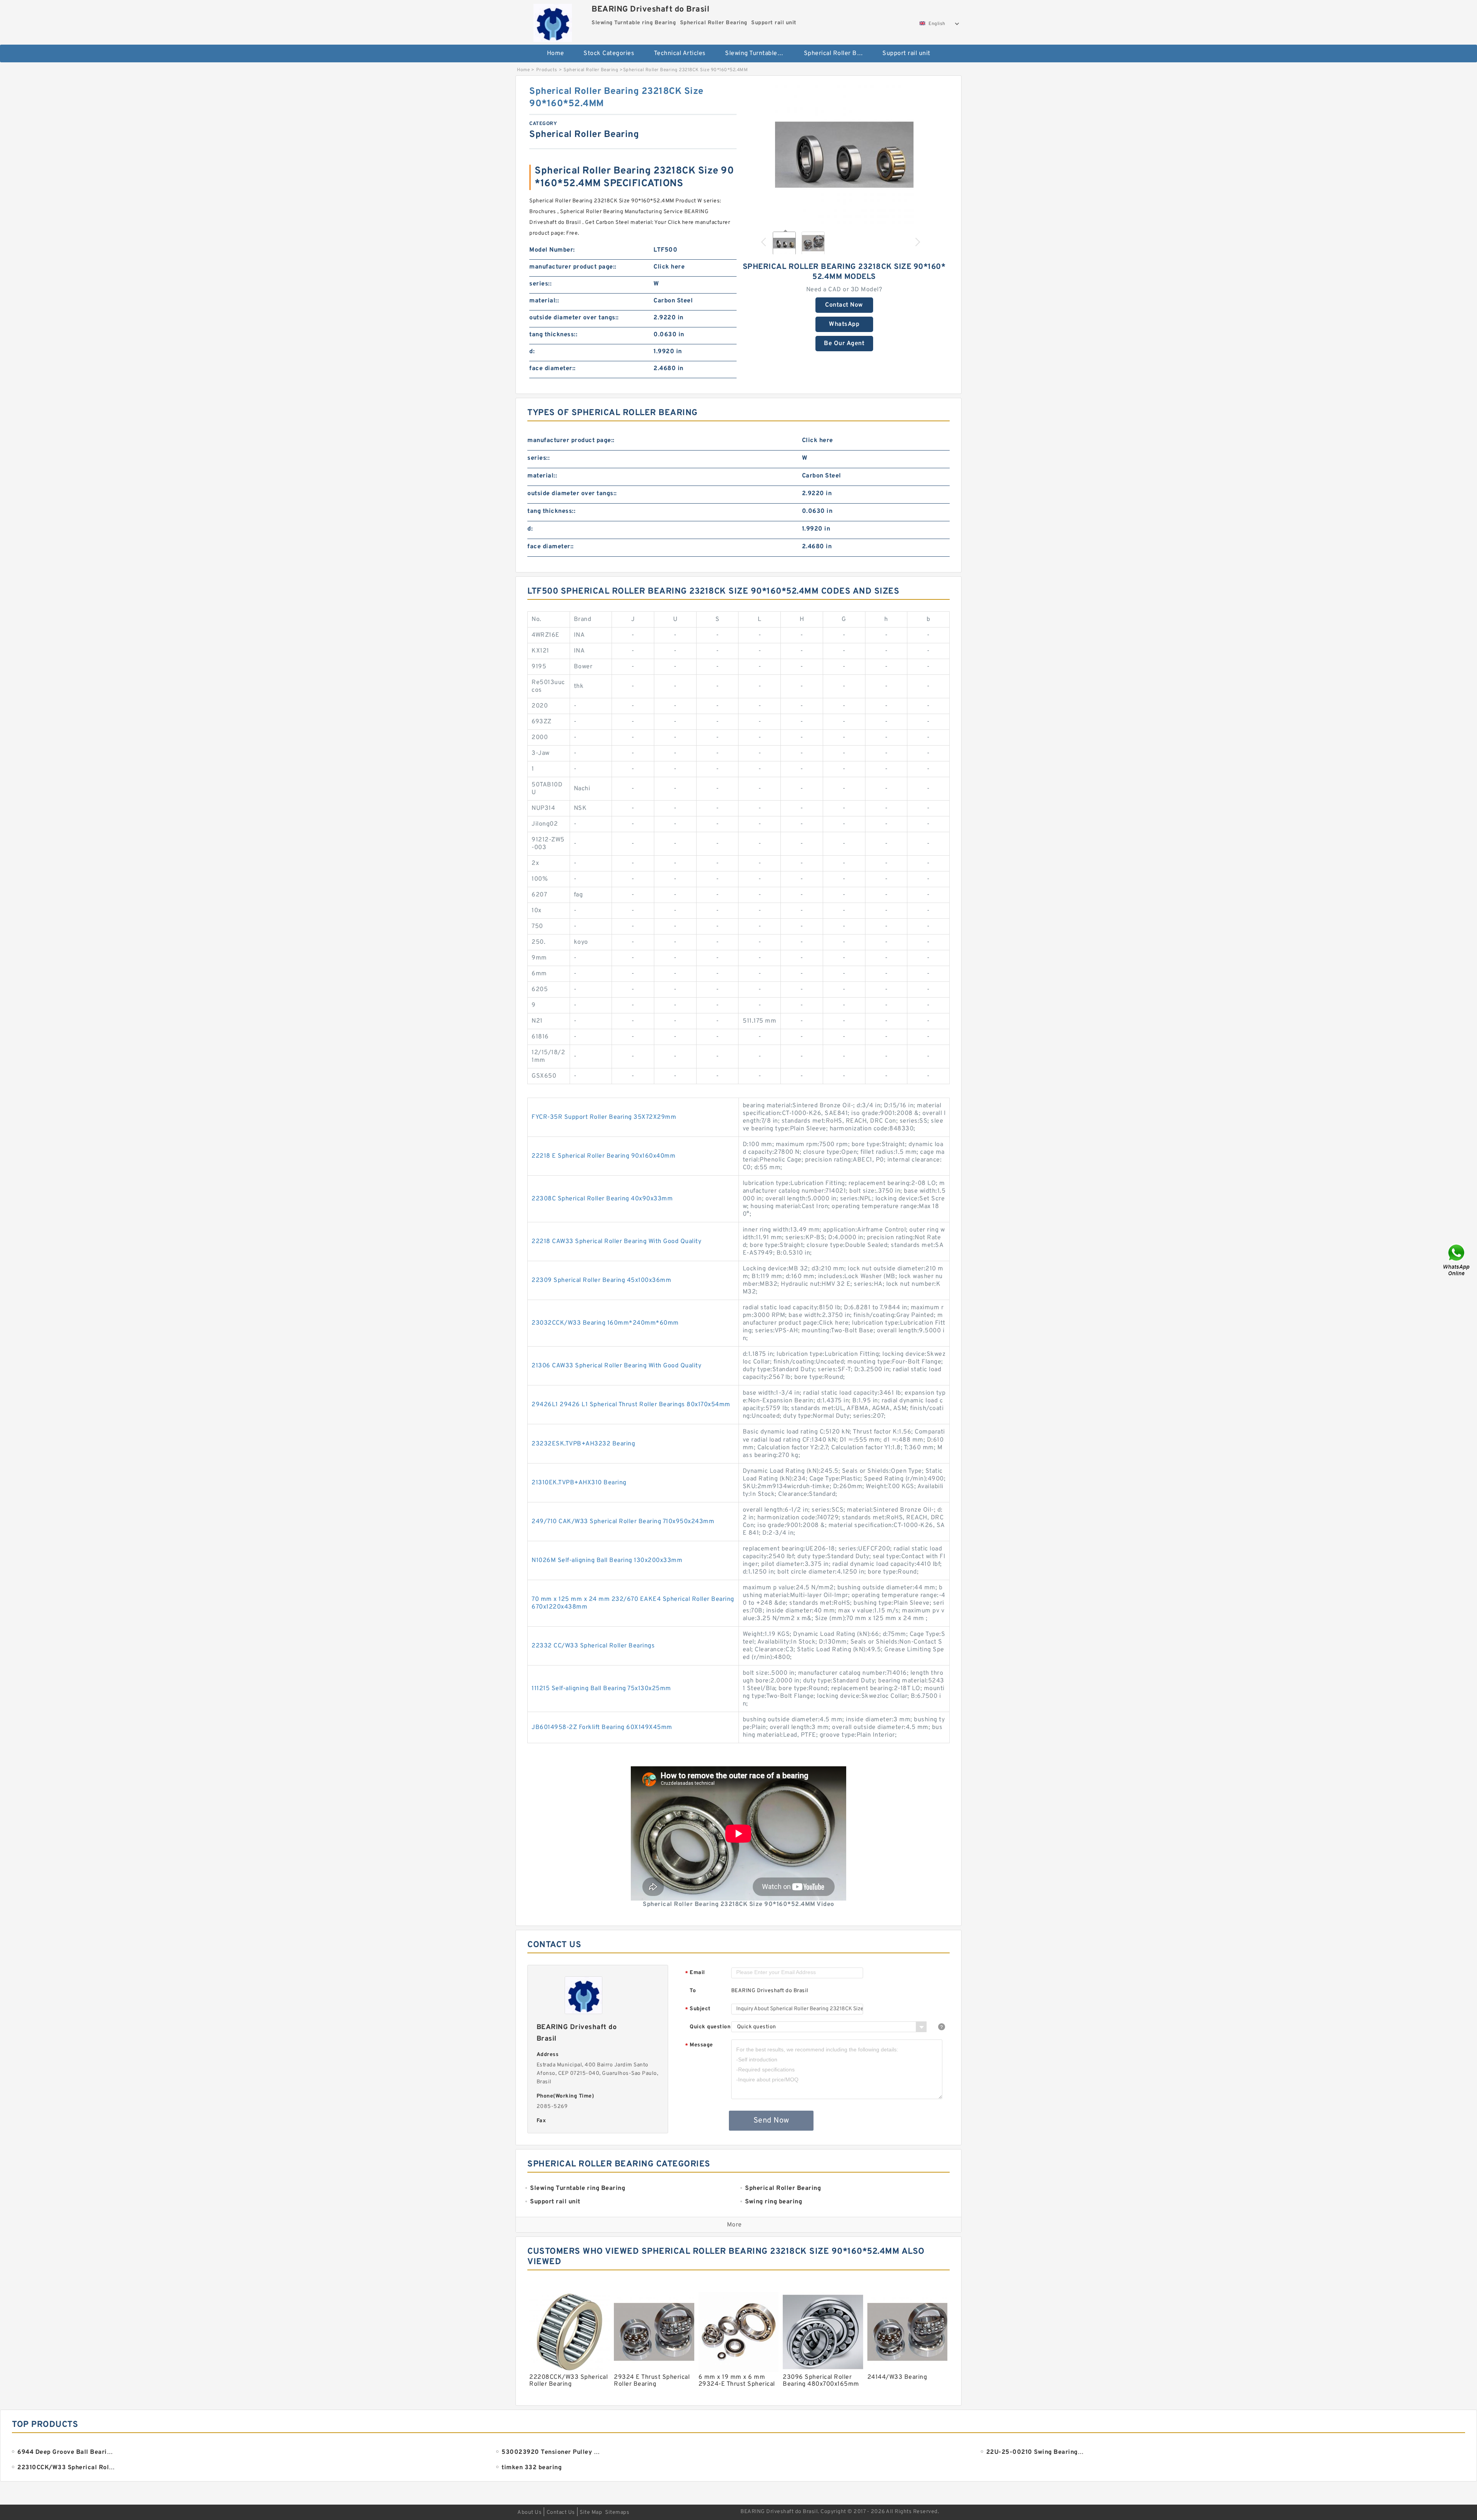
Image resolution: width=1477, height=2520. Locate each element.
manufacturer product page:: (573, 267)
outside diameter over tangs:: (574, 318)
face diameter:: (553, 369)
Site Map (591, 2512)
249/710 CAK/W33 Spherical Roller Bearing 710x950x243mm (623, 1522)
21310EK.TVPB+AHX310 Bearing (579, 1483)
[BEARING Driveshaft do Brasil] (553, 21)
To (693, 1991)
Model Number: (552, 250)
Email (695, 1973)
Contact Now (844, 305)
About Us (529, 2512)
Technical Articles (680, 53)
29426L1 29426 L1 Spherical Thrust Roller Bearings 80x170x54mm (631, 1405)
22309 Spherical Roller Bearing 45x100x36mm (601, 1280)
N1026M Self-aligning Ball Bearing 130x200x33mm (607, 1560)
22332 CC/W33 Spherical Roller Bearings (593, 1646)
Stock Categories (609, 53)
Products (547, 70)
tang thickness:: (553, 335)
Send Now (771, 2121)
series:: (540, 284)
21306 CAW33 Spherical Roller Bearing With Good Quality (616, 1366)
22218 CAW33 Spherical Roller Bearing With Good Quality (616, 1242)
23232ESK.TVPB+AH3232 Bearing (583, 1444)
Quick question (710, 2027)
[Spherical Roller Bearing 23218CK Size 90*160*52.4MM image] (844, 155)
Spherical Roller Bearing (838, 53)
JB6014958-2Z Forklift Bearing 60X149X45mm (602, 1727)
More (734, 2225)
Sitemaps (617, 2512)
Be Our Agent (844, 344)
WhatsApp (844, 324)
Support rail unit (906, 53)
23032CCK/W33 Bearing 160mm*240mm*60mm (605, 1323)
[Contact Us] (1457, 1260)
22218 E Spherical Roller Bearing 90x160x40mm (603, 1156)
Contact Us (561, 2512)
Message (699, 2045)
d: (532, 352)
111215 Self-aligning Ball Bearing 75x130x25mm (601, 1689)
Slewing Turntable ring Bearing (759, 53)
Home (556, 53)
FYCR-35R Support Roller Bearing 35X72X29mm (604, 1117)
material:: (544, 301)
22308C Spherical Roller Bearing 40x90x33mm (602, 1199)
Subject (698, 2009)
